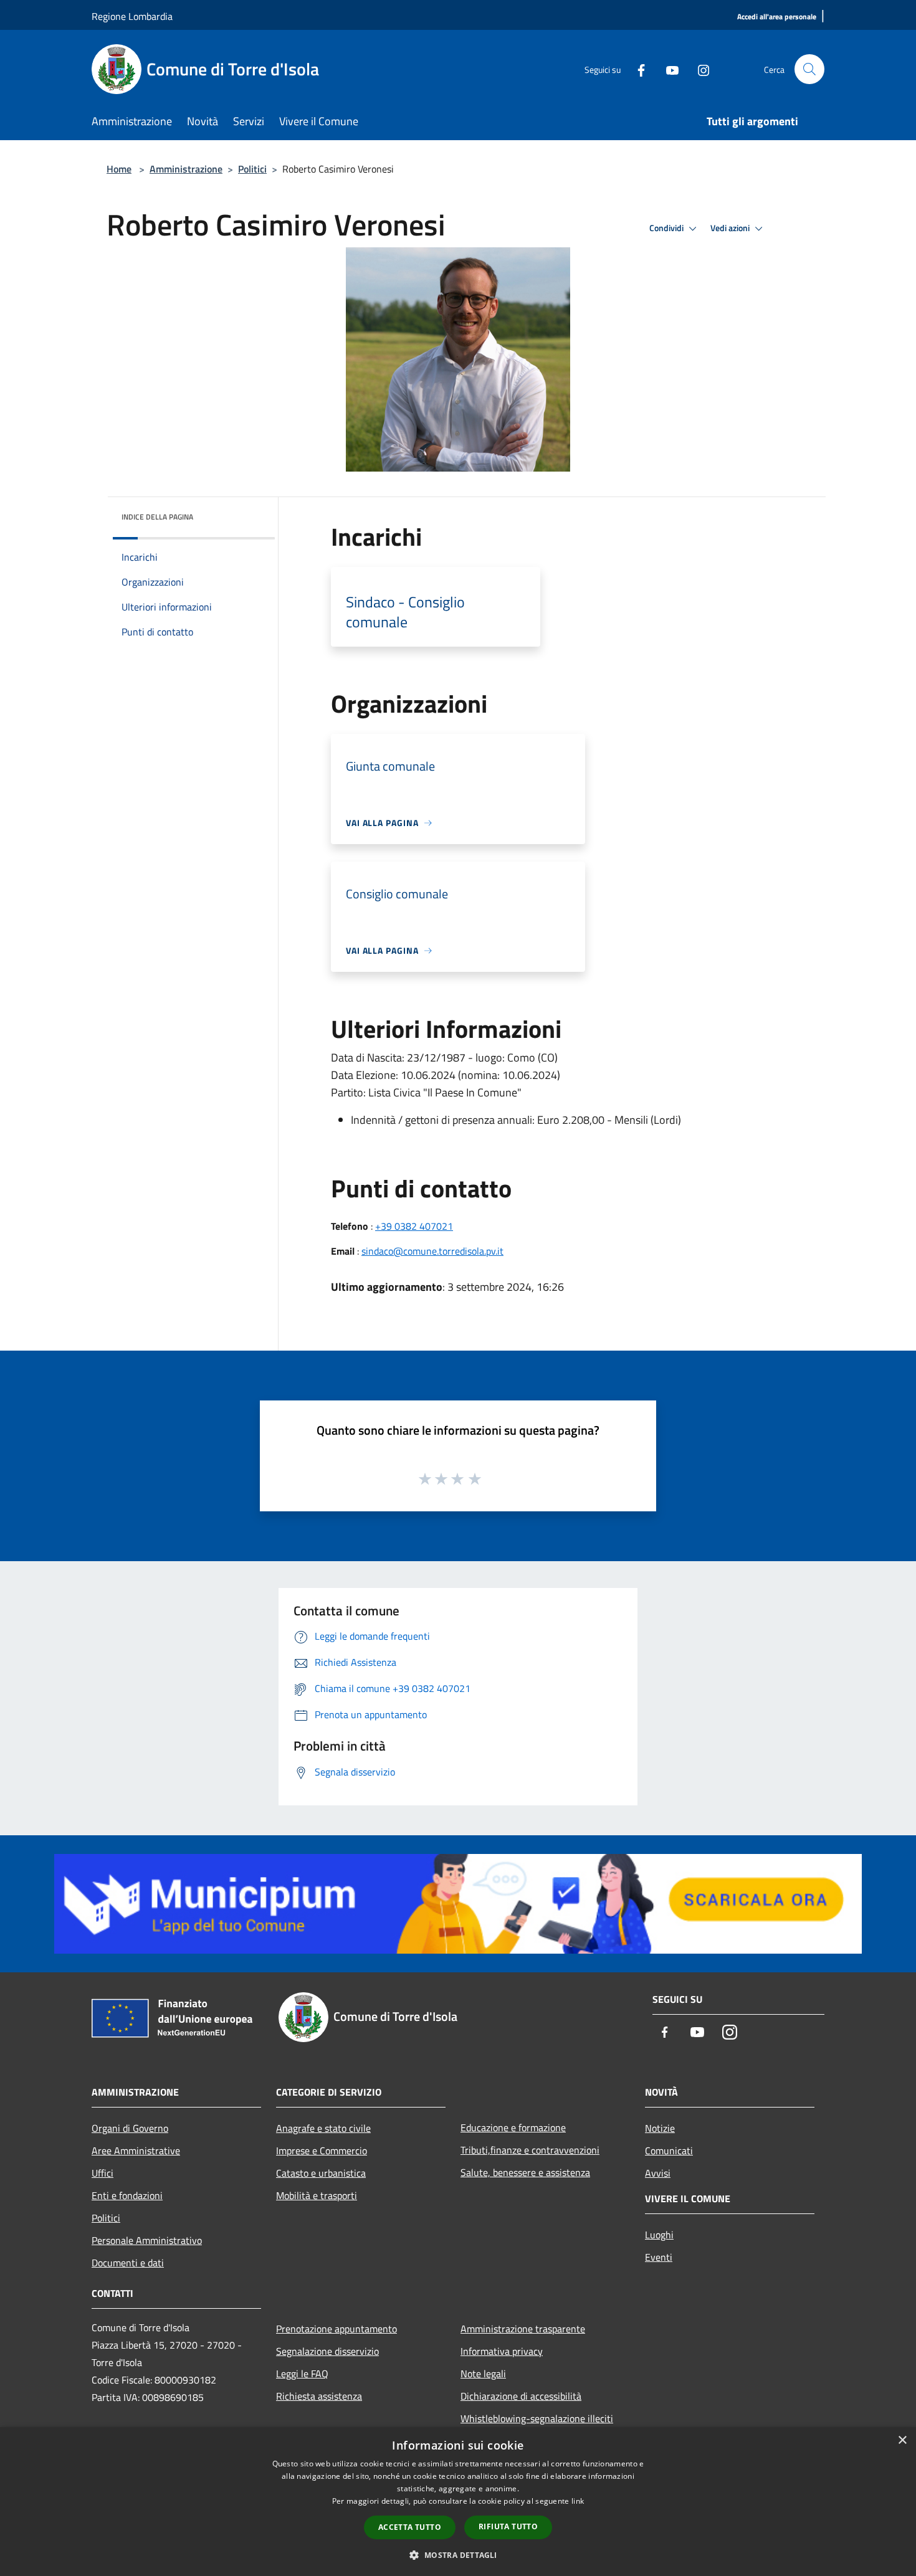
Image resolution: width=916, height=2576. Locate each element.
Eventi (659, 2257)
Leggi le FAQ (302, 2374)
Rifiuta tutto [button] (508, 2526)
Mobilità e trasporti (317, 2195)
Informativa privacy (502, 2351)
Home (119, 169)
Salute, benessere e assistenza (525, 2172)
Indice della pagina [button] (157, 517)
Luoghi (659, 2235)
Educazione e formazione (513, 2127)
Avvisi (658, 2173)
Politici (252, 169)
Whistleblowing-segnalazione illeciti (537, 2418)
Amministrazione (186, 169)
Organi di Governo (130, 2128)
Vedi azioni (731, 228)
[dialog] (458, 2502)
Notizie (660, 2128)
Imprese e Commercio (322, 2151)
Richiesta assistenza (319, 2396)
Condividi (667, 228)
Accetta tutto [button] (410, 2527)
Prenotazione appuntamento (336, 2329)
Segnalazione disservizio (327, 2351)
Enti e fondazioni (127, 2195)
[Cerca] (809, 69)
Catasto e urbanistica (321, 2173)
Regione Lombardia (132, 16)
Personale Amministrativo (147, 2240)
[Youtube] (667, 69)
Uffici (103, 2173)
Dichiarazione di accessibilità (521, 2396)
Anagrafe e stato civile (323, 2128)
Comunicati (669, 2151)
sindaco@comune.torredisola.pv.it (432, 1251)
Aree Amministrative (136, 2151)
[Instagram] (699, 69)
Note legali (483, 2374)
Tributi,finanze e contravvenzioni (530, 2150)
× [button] (902, 2441)
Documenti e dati (128, 2263)
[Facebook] (636, 69)
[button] (458, 2555)
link (578, 2501)
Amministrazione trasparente (523, 2329)
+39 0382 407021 (414, 1226)
